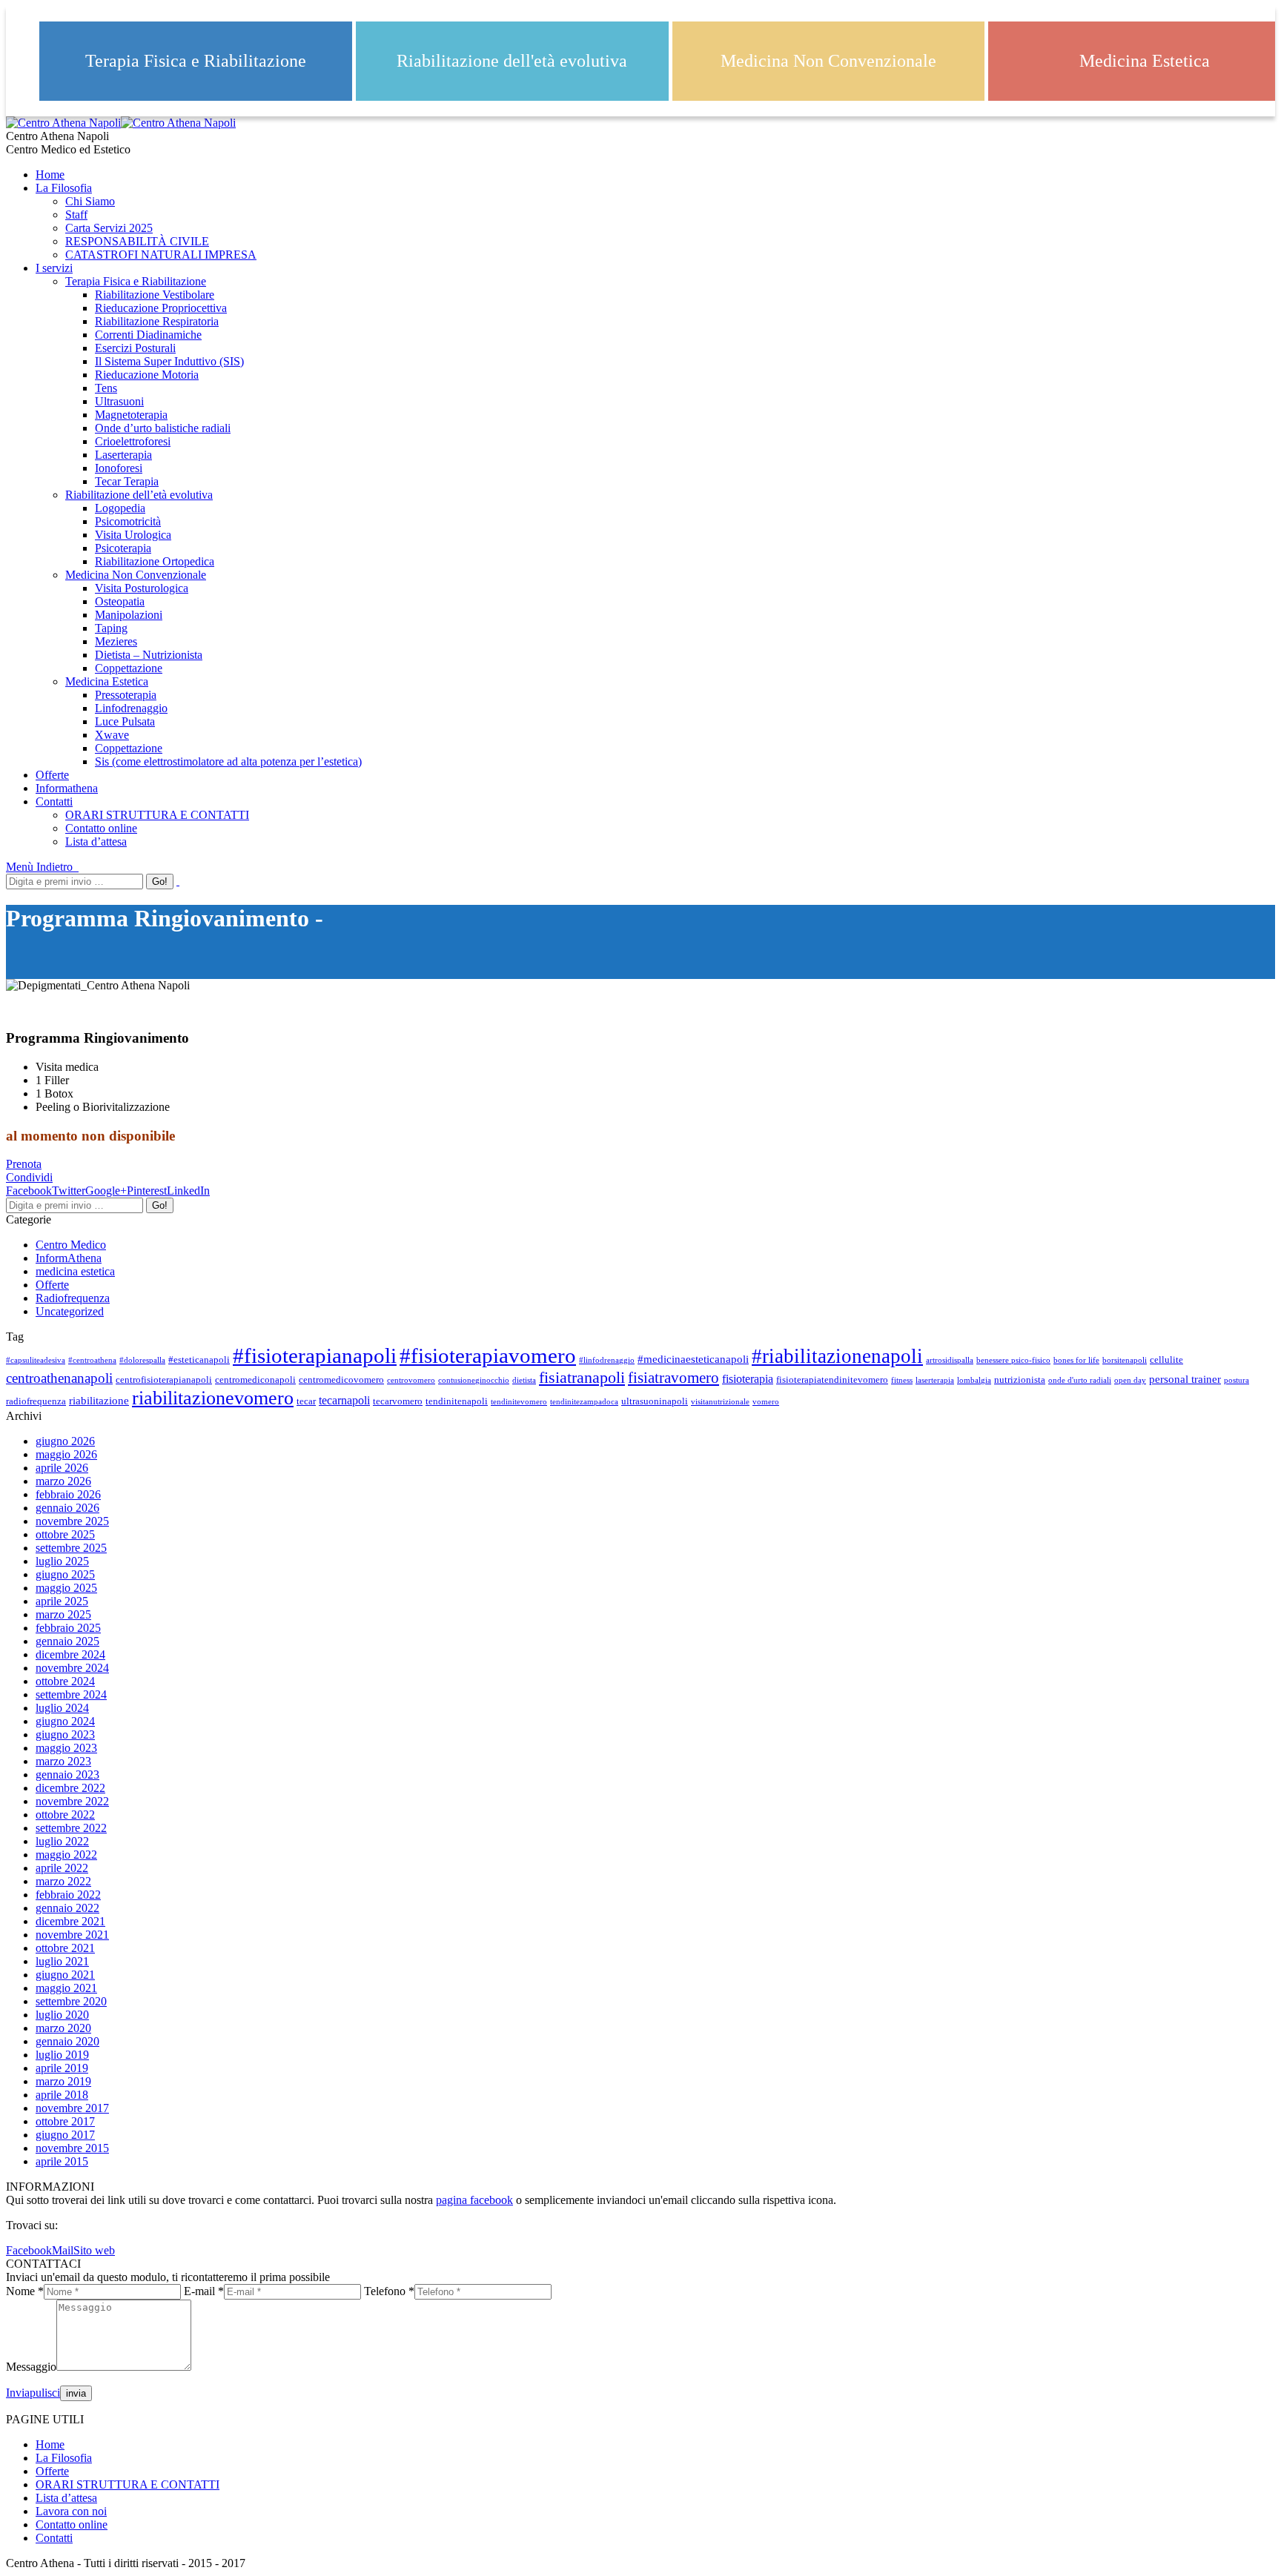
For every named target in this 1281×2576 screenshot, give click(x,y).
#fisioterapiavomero (488, 1355)
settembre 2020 (71, 2001)
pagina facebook (474, 2200)
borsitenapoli (1125, 1360)
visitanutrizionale (720, 1402)
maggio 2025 (66, 1588)
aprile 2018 (62, 2095)
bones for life (1076, 1360)
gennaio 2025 (67, 1641)
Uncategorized (70, 1311)
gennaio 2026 (67, 1508)
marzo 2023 (63, 1761)
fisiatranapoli (582, 1377)
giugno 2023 (65, 1735)
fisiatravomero (673, 1378)
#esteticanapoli (199, 1360)
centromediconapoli (255, 1380)
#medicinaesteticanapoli (693, 1359)
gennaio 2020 (67, 2041)
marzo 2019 (63, 2081)
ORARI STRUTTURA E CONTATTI (128, 2484)
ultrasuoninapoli (655, 1401)
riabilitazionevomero (213, 1398)
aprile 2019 (62, 2068)
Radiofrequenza (73, 1298)
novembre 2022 (72, 1801)
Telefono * (389, 2291)
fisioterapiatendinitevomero (832, 1380)
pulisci (45, 2393)
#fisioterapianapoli (315, 1355)
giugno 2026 (65, 1441)
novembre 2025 (72, 1521)
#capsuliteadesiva (36, 1360)
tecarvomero (398, 1401)
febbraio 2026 (68, 1494)
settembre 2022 (71, 1828)
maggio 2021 (66, 1988)
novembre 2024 (72, 1668)
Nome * (25, 2291)
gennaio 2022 (67, 1908)
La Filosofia (64, 2458)
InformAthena (69, 1258)
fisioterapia (748, 1379)
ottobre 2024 (65, 1681)
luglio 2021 (62, 1961)
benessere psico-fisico (1013, 1360)
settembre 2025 (71, 1548)
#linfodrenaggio (607, 1360)
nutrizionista (1020, 1380)
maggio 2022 (66, 1855)
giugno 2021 (65, 1975)
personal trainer (1185, 1379)
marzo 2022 (63, 1881)
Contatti (54, 2538)
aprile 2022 (62, 1868)
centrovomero (411, 1380)
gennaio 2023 (67, 1775)
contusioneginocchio (474, 1380)
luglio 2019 (62, 2055)
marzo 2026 (63, 1481)
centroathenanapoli (59, 1378)
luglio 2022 (62, 1841)
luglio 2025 (62, 1561)
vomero (766, 1402)
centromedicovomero (341, 1380)
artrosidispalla (950, 1360)
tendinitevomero (519, 1402)
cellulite (1166, 1360)
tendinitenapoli (457, 1401)
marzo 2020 (63, 2028)
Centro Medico (71, 1245)
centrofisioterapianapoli (164, 1380)
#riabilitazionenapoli (837, 1356)
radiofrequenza (36, 1401)
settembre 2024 (71, 1694)
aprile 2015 (62, 2161)
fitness (902, 1380)
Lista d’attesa (66, 2498)
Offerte (52, 1285)
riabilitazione (99, 1401)
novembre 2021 (72, 1935)
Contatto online (72, 2524)
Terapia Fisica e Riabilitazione (196, 61)
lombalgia (974, 1380)
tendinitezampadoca (584, 1402)
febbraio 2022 (68, 1895)
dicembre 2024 (70, 1654)
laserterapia (935, 1380)
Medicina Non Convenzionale (828, 61)
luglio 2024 (62, 1708)
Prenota (24, 1164)
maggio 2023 (66, 1748)
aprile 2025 (62, 1601)
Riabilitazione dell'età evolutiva (512, 61)
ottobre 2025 (65, 1534)
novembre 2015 (72, 2148)
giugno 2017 (65, 2135)
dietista (524, 1380)
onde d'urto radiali (1080, 1380)
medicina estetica (75, 1271)
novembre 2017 (72, 2108)
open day (1130, 1380)
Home (50, 2444)
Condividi (29, 1177)
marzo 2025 (63, 1614)
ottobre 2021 (65, 1948)
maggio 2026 (66, 1454)
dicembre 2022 (70, 1788)
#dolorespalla (142, 1360)
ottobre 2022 (65, 1815)
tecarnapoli (344, 1401)
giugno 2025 (65, 1574)
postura (1237, 1380)
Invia (18, 2393)
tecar (306, 1401)
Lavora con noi (71, 2511)
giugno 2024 (65, 1721)
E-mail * (204, 2291)
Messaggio (31, 2367)
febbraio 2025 (68, 1628)
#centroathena (92, 1360)
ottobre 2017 (65, 2121)
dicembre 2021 (70, 1921)
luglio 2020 (62, 2015)
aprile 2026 (62, 1468)
